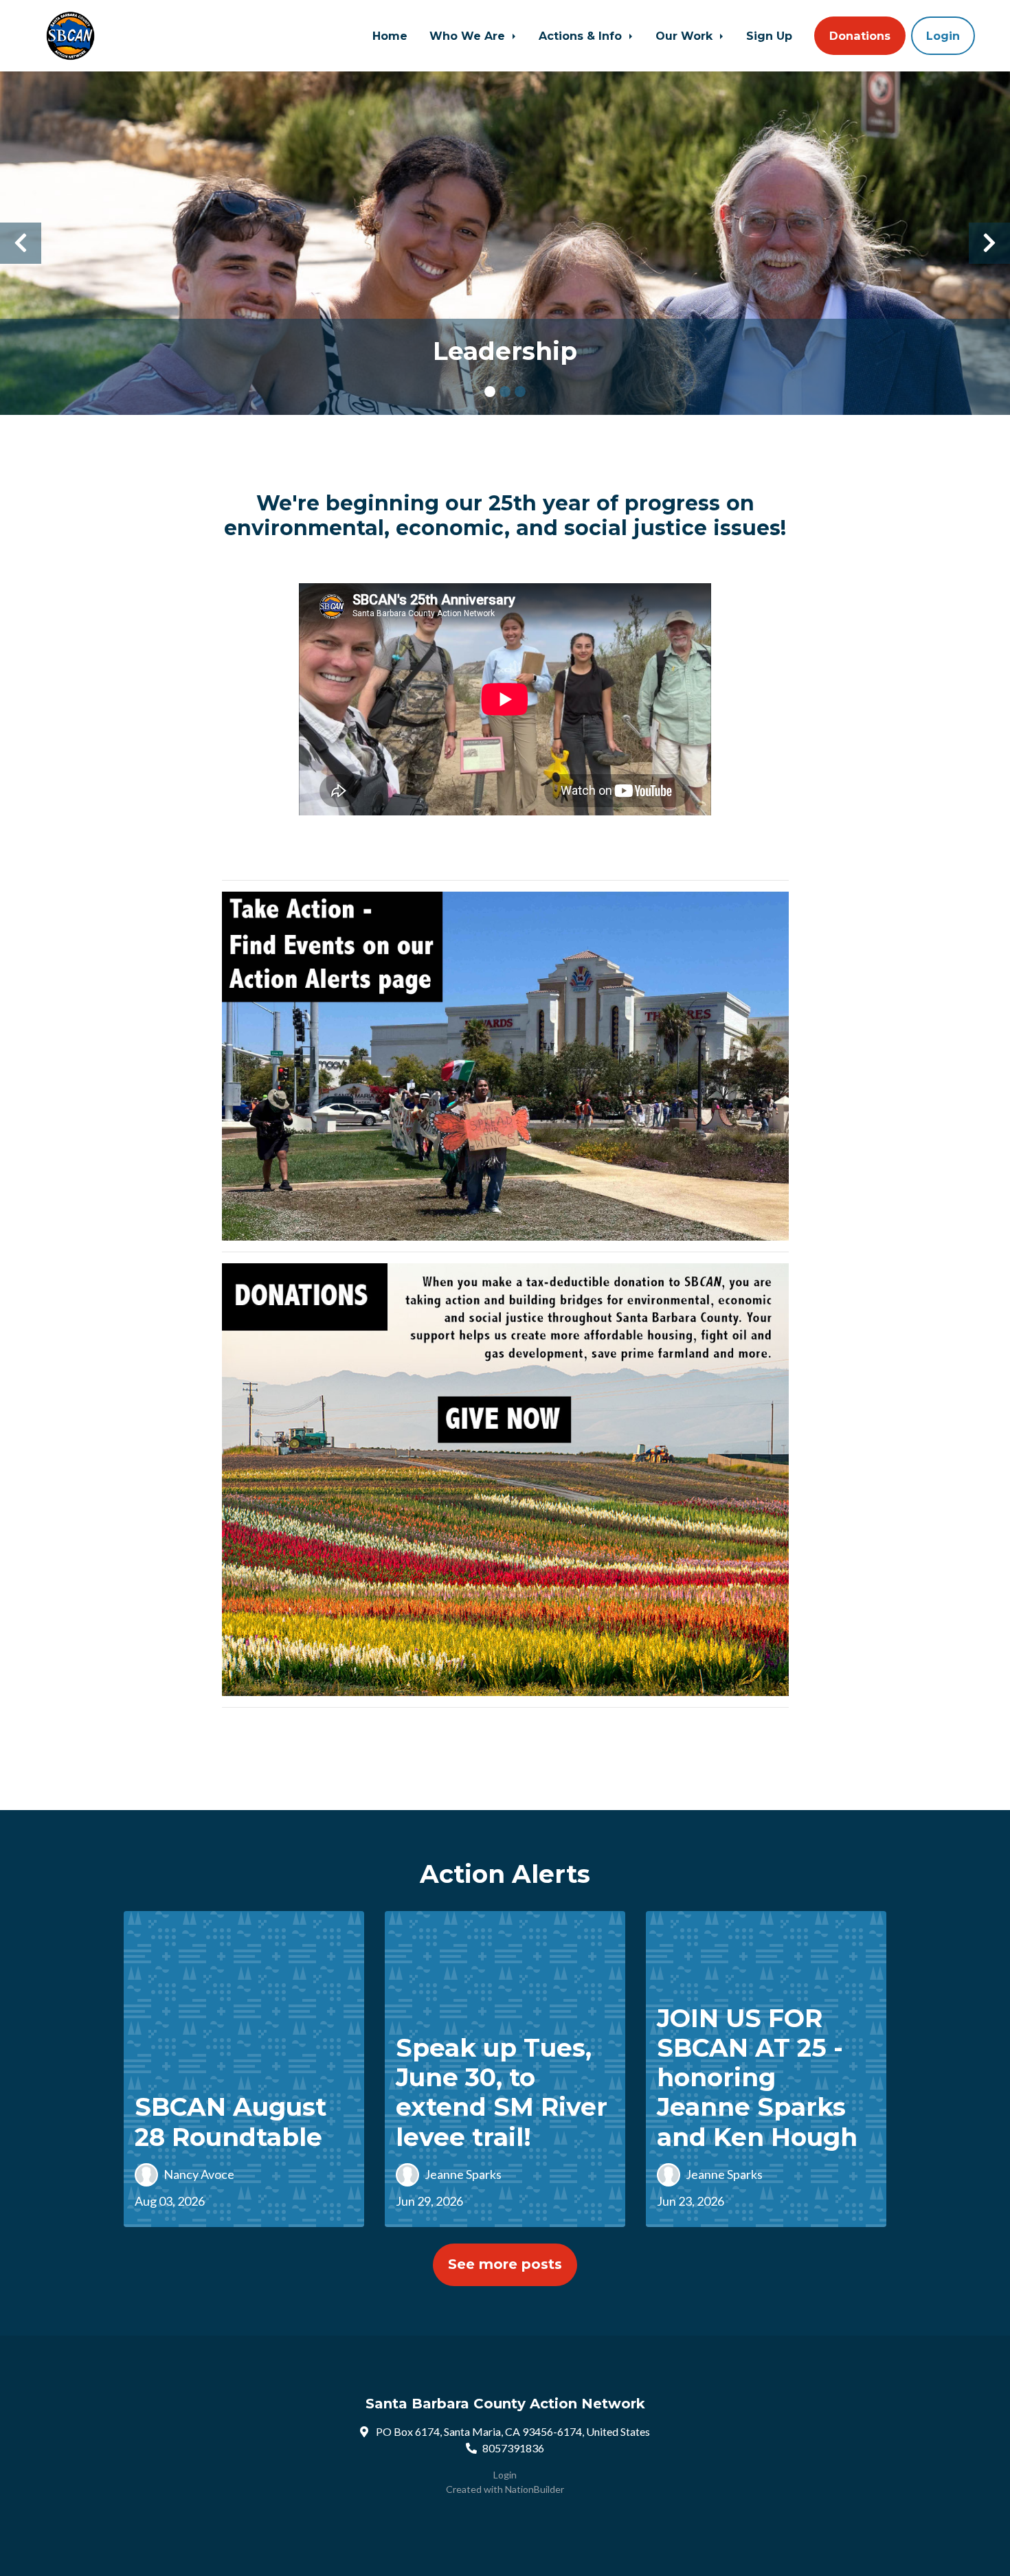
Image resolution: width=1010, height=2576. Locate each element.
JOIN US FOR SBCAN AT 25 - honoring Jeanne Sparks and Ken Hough (757, 2078)
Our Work (686, 36)
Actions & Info (582, 36)
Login (943, 36)
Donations (860, 36)
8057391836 (513, 2448)
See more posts (505, 2264)
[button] (21, 243)
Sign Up (769, 36)
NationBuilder (535, 2489)
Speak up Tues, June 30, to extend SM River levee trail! (502, 2092)
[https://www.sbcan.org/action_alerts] (505, 1064)
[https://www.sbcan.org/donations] (505, 1478)
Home (390, 36)
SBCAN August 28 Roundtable (231, 2122)
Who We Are (469, 36)
